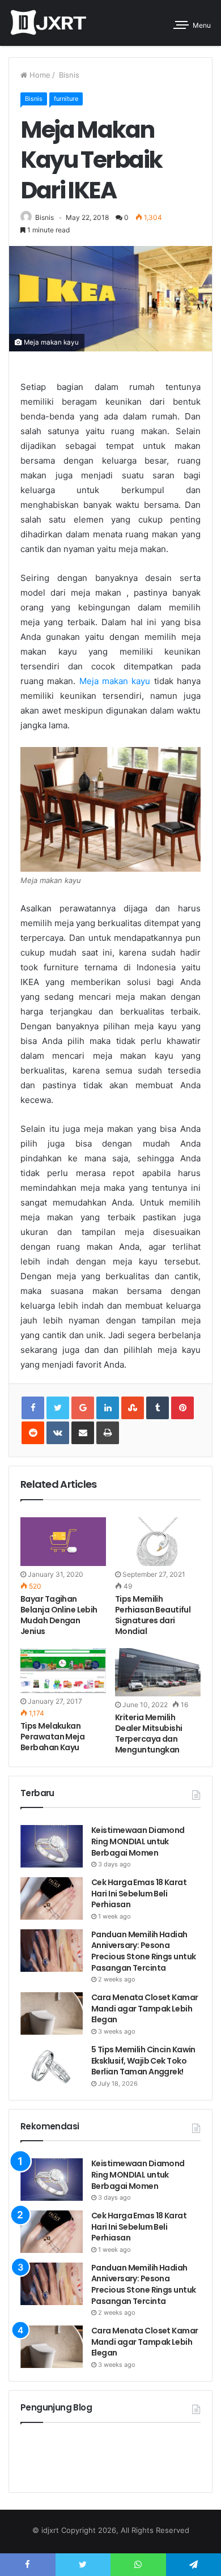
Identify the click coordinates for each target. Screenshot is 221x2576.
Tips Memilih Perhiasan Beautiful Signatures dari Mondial (153, 1615)
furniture (66, 99)
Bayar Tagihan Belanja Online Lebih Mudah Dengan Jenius (59, 1615)
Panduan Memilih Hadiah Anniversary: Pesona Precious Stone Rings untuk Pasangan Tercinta (143, 1951)
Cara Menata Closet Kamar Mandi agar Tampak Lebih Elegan (145, 2008)
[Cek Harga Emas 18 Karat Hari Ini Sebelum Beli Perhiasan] (52, 1898)
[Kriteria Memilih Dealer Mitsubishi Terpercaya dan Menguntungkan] (158, 1672)
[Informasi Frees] (48, 23)
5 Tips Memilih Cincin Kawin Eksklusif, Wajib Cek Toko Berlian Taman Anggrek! (143, 2061)
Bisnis (68, 75)
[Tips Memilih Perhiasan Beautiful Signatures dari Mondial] (158, 1541)
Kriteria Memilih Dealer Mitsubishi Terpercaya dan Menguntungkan (148, 1733)
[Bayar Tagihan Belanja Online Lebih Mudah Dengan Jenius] (63, 1541)
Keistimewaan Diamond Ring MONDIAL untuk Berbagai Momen (138, 1841)
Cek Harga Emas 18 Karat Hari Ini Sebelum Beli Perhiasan (139, 1893)
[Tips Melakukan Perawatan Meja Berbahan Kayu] (63, 1671)
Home (39, 75)
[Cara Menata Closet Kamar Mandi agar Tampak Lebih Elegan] (52, 2013)
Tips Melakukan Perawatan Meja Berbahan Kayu (52, 1737)
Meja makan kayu (115, 681)
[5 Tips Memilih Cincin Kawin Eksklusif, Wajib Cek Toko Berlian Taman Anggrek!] (52, 2066)
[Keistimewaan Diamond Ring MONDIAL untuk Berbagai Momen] (52, 1846)
